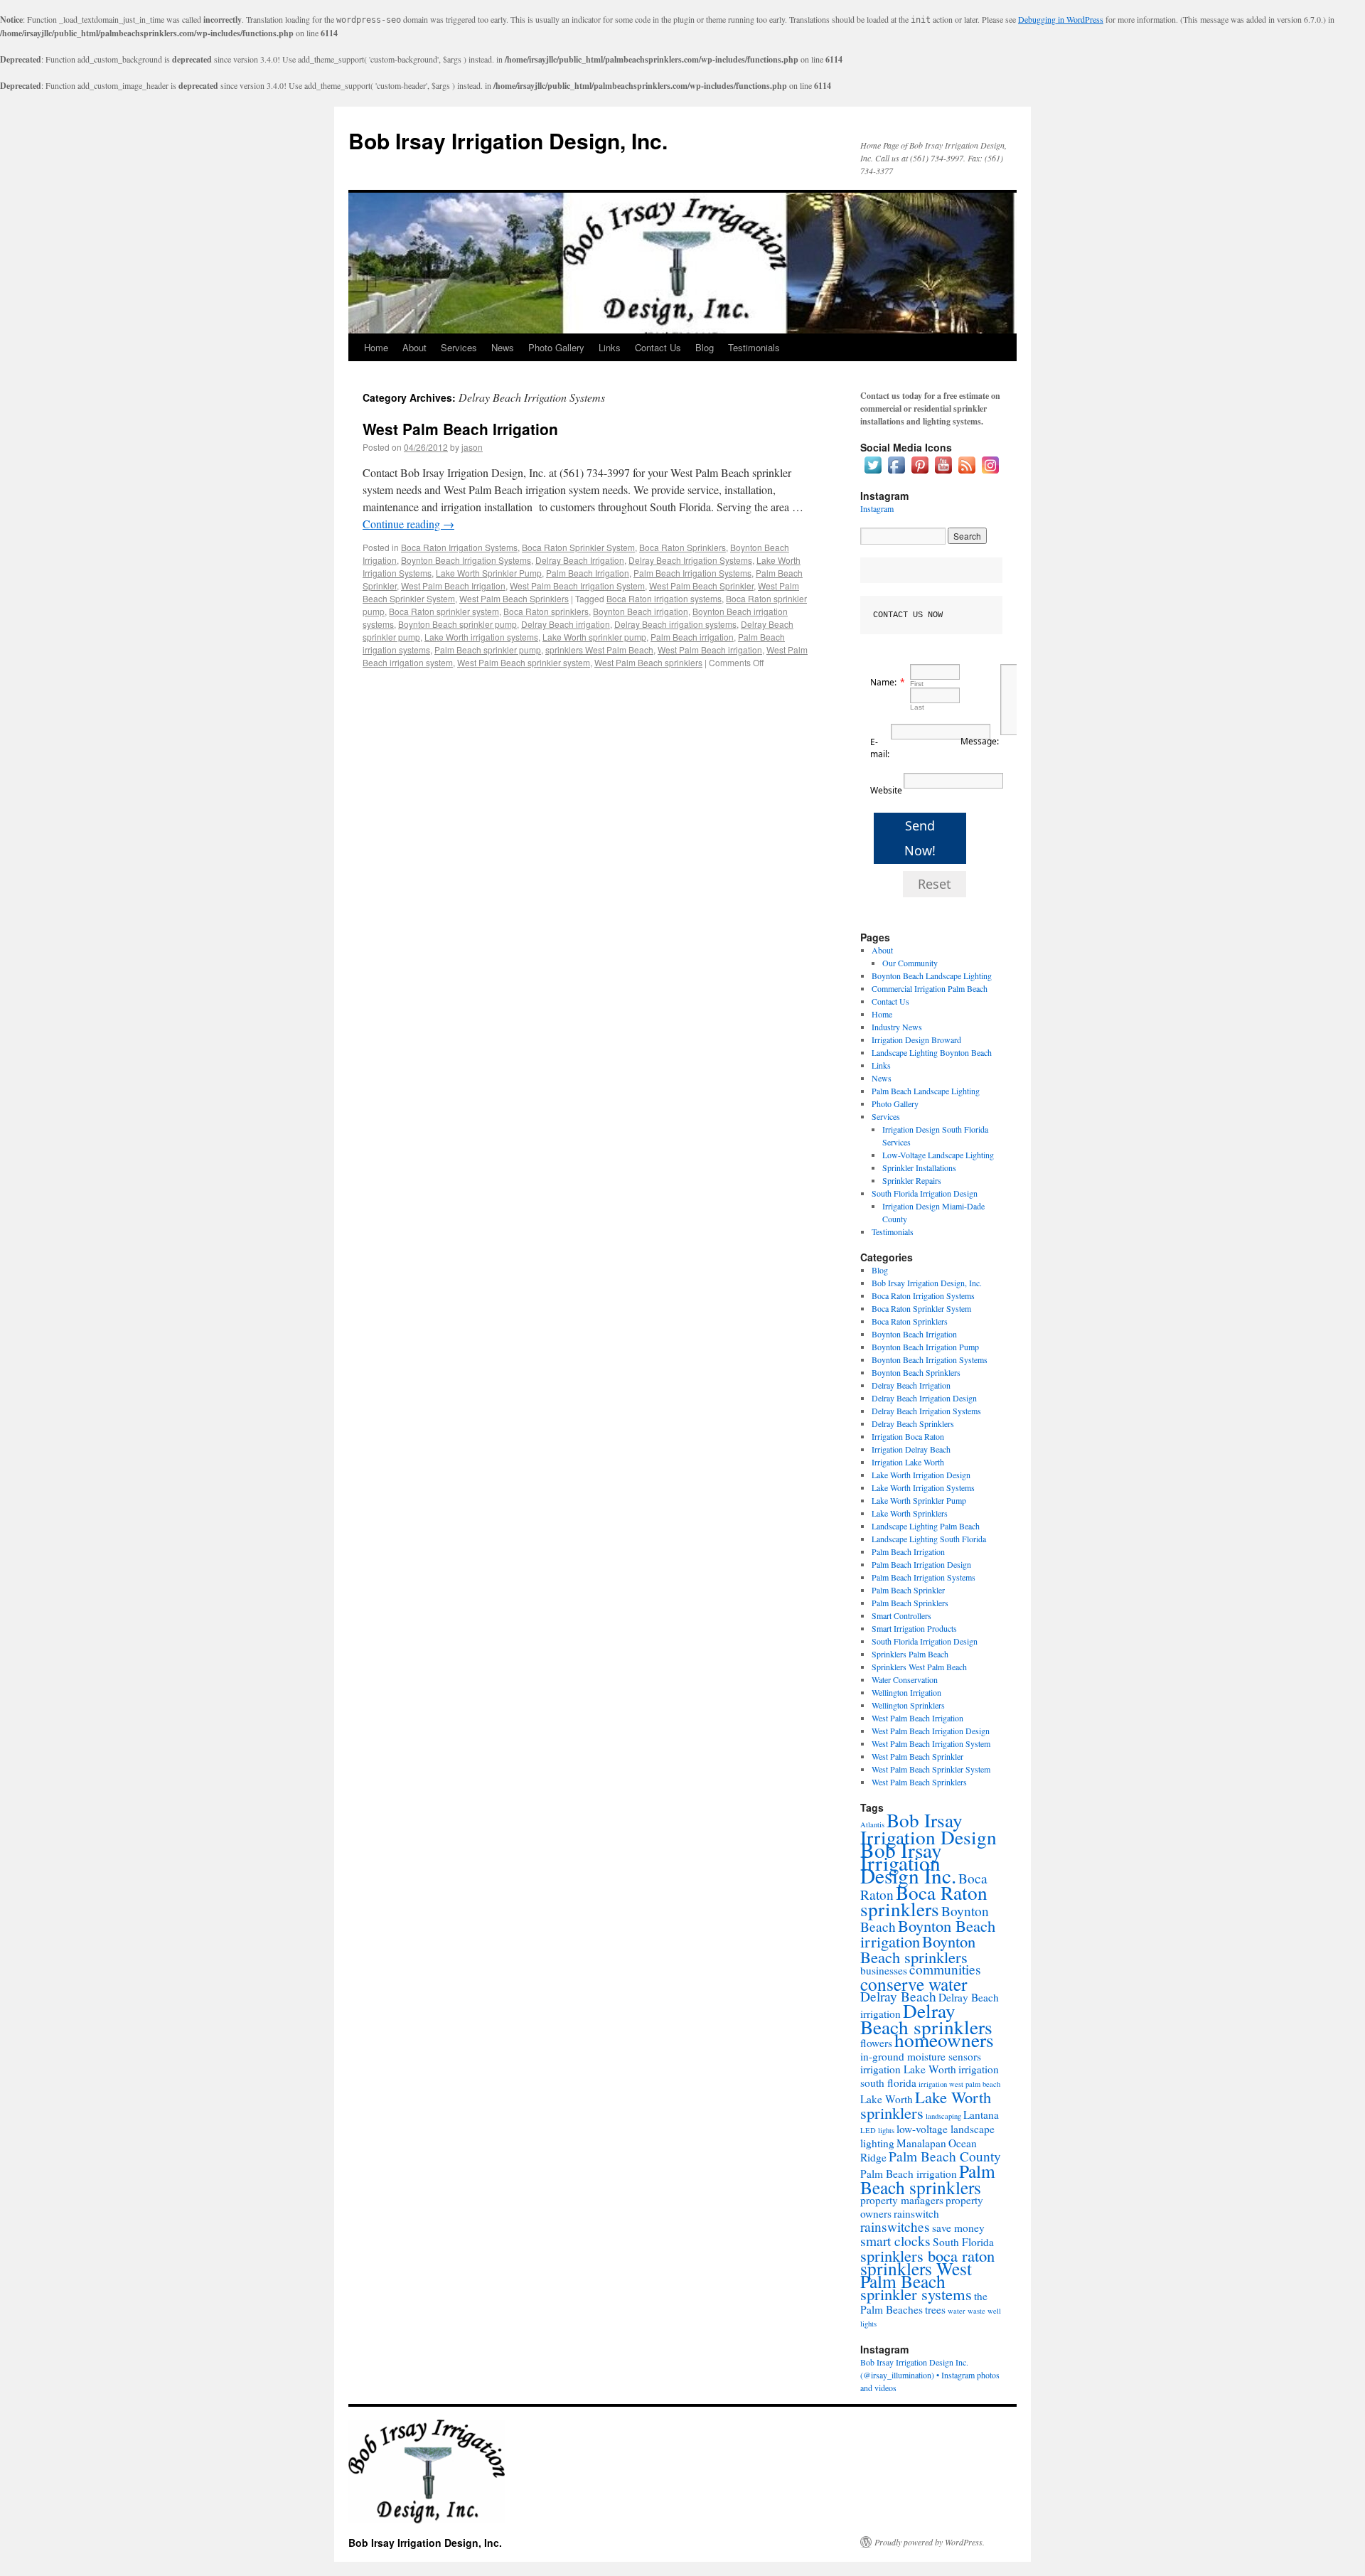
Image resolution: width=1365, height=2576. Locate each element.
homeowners (944, 2040)
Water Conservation (905, 1679)
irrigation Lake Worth (908, 2069)
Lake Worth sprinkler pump (594, 637)
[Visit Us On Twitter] (873, 473)
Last (917, 707)
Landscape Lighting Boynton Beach (932, 1052)
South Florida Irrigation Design (925, 1193)
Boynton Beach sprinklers (918, 1949)
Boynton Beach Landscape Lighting (932, 976)
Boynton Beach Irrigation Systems (466, 560)
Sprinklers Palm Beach (910, 1654)
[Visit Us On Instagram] (990, 473)
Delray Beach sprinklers (926, 2019)
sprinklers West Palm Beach (599, 650)
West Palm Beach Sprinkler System (931, 1769)
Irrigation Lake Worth (908, 1462)
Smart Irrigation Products (914, 1628)
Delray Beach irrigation (566, 624)
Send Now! (920, 838)
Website (886, 790)
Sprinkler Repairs (912, 1180)
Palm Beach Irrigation (588, 573)
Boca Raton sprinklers (546, 611)
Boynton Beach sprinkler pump (457, 624)
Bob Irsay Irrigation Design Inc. (908, 1862)
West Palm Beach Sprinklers (514, 598)
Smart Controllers (901, 1615)
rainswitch (916, 2213)
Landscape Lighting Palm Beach (926, 1526)
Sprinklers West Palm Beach (919, 1667)
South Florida (963, 2242)
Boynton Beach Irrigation (914, 1334)
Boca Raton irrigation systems (664, 598)
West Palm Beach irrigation (710, 650)
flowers (876, 2043)
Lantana (981, 2115)
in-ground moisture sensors (921, 2056)
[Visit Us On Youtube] (943, 473)
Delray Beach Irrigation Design (924, 1398)
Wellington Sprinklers (908, 1705)
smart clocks (895, 2241)
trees (935, 2309)
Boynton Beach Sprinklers (916, 1372)
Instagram (877, 508)
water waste (967, 2311)
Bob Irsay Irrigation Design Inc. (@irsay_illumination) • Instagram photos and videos (930, 2375)
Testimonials (754, 347)
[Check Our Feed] (967, 473)
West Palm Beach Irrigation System (577, 586)
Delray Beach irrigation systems (675, 624)
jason (472, 447)
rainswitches (895, 2227)
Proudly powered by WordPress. (930, 2542)
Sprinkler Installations (919, 1167)
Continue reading (408, 524)
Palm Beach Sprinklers (910, 1603)
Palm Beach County (945, 2156)
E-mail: (880, 748)
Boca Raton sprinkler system (444, 611)
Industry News (897, 1027)
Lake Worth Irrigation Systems (923, 1487)
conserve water (914, 1984)
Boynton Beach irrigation (641, 611)
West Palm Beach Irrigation (460, 429)
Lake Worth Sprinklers (910, 1513)
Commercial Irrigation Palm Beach (930, 988)
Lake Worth (887, 2099)
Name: (883, 682)
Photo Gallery (556, 347)
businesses (884, 1970)
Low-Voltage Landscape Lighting (938, 1155)
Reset (935, 884)
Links (610, 347)
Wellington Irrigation (906, 1692)
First (917, 684)
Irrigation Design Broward (916, 1040)
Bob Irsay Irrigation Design (928, 1828)
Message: (980, 741)
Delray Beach (898, 1996)
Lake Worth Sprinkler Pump (489, 573)
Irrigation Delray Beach (911, 1449)
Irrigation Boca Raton (908, 1436)
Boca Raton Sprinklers (682, 547)
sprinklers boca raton (927, 2255)
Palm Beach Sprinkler (908, 1590)
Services (459, 347)
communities (945, 1969)
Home (376, 347)
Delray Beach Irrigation (580, 560)
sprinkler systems (916, 2294)
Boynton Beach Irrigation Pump (925, 1347)
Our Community (910, 963)
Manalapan (921, 2143)
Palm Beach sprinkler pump (488, 650)
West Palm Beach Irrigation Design (931, 1731)
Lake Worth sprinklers (926, 2105)
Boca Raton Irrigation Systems (459, 547)
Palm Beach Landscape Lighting (926, 1091)
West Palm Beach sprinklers (648, 662)
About (414, 347)
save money (958, 2228)
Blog (705, 347)
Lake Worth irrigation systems (481, 637)
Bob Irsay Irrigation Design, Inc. (508, 140)
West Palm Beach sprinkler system (524, 662)
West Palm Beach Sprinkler (701, 586)
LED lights (877, 2130)
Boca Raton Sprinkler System (578, 547)
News (503, 347)
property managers (902, 2200)
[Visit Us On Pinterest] (920, 473)
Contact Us (658, 347)
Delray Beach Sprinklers (913, 1423)
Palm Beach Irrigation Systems (692, 573)
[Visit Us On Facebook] (896, 473)
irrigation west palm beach (959, 2084)
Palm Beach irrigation (692, 637)
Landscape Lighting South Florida (929, 1539)
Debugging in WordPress (1061, 19)
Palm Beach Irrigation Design (921, 1564)
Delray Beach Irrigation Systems (690, 560)
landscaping (943, 2116)
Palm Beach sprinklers (928, 2179)
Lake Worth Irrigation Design (921, 1475)
